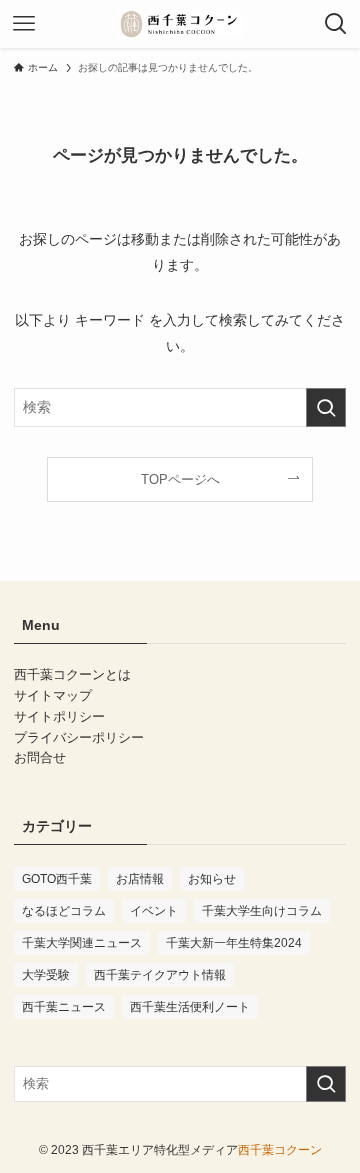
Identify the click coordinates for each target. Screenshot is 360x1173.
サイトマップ (53, 695)
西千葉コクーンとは (72, 674)
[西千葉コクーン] (180, 24)
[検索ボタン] (336, 24)
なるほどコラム (64, 911)
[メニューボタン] (24, 24)
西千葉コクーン (280, 1150)
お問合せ (40, 757)
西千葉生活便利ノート (190, 1007)
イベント (154, 911)
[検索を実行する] (326, 407)
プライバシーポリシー (79, 737)
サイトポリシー (59, 716)
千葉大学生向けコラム (262, 911)
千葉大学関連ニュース (82, 943)
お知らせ (212, 879)
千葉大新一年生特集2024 (234, 943)
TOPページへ (180, 479)
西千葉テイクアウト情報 (160, 975)
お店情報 (140, 879)
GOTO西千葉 (57, 879)
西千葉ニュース (64, 1007)
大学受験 (46, 975)
